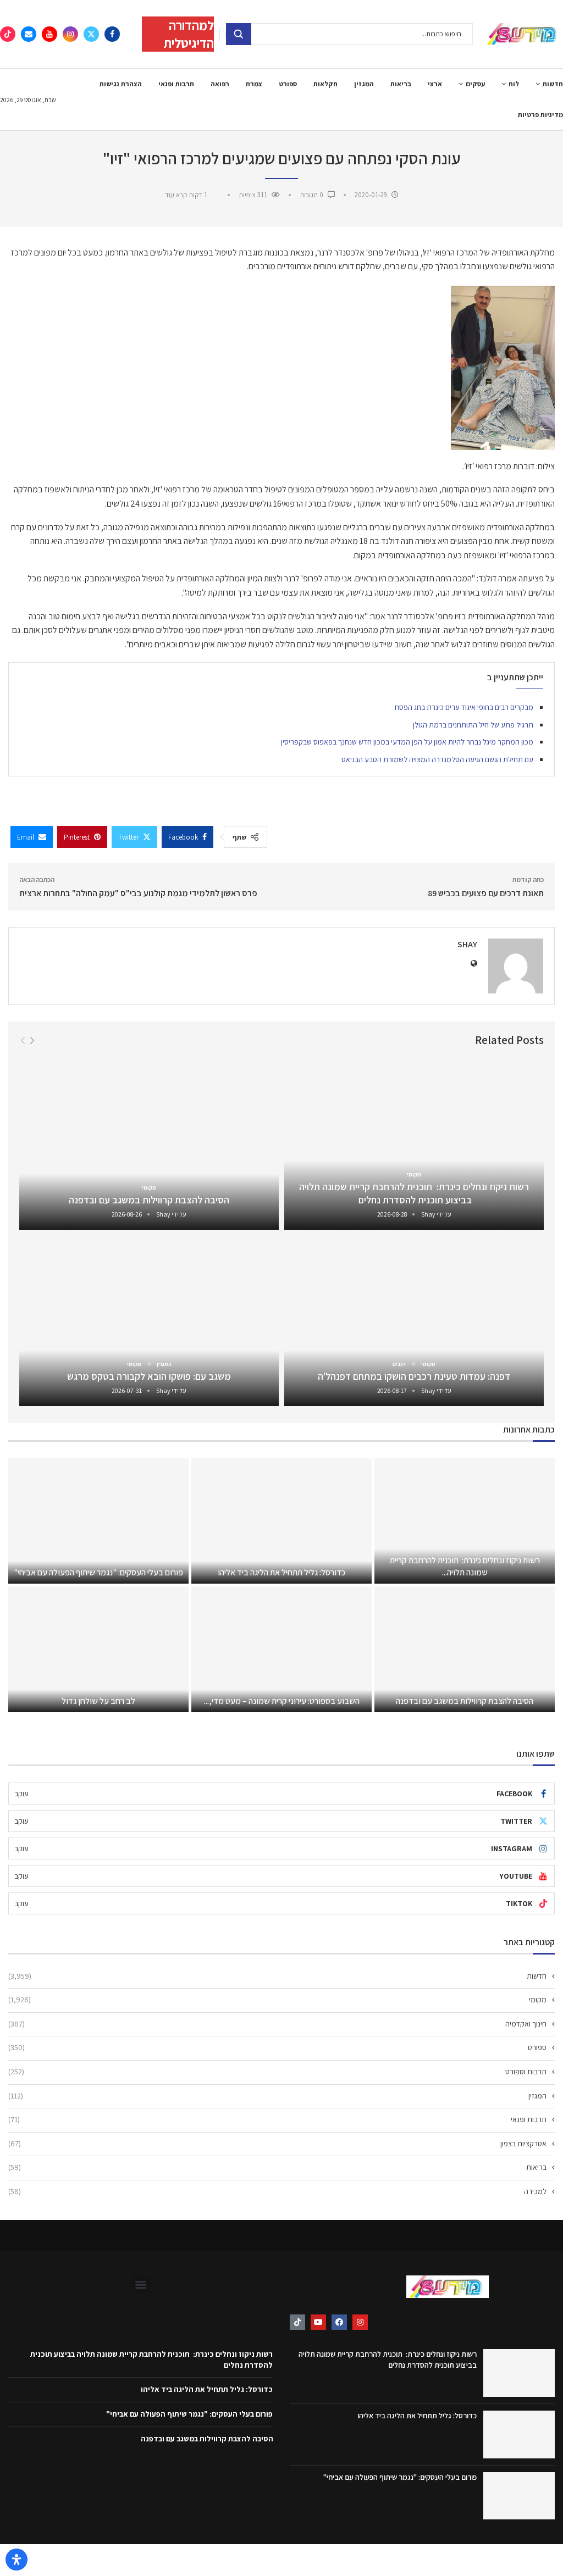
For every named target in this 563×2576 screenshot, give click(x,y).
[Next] (32, 1040)
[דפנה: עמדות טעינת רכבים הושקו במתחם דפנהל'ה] (414, 1321)
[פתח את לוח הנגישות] (16, 2560)
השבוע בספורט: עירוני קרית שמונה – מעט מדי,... (282, 1701)
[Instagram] (70, 34)
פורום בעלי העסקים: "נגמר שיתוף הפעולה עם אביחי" (98, 1572)
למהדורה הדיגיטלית (189, 34)
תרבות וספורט (277, 2072)
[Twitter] (91, 34)
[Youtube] (49, 34)
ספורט (288, 84)
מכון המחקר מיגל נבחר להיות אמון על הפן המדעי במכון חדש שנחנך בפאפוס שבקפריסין (407, 742)
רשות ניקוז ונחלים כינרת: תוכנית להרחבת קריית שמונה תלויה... (465, 1566)
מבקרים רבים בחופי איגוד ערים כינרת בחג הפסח (464, 707)
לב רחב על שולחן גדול (98, 1701)
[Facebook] (112, 34)
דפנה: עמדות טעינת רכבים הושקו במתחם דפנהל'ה (414, 1376)
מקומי (277, 2000)
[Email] (29, 34)
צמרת (254, 84)
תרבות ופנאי (176, 84)
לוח (514, 84)
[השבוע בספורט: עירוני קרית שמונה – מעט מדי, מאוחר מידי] (281, 1649)
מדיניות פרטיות (540, 115)
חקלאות (325, 84)
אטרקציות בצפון (277, 2144)
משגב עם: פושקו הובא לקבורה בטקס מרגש (149, 1376)
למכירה (277, 2191)
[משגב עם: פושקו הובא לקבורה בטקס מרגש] (149, 1321)
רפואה (220, 84)
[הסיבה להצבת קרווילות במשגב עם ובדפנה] (149, 1144)
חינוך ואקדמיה (277, 2024)
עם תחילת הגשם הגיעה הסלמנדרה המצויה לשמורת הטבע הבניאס (437, 759)
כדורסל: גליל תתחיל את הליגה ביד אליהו (281, 1572)
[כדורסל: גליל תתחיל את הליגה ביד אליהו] (281, 1521)
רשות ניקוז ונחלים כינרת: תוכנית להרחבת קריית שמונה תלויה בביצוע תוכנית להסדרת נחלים (414, 1193)
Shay (467, 944)
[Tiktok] (8, 34)
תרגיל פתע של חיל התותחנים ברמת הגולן (473, 725)
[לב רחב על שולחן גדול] (98, 1649)
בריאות (401, 84)
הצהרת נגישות (121, 84)
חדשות (553, 84)
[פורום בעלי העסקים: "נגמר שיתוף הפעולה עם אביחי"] (98, 1521)
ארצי (435, 84)
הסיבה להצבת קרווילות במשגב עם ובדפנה (149, 1200)
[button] (141, 2284)
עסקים (475, 84)
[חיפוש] (239, 34)
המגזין (364, 84)
